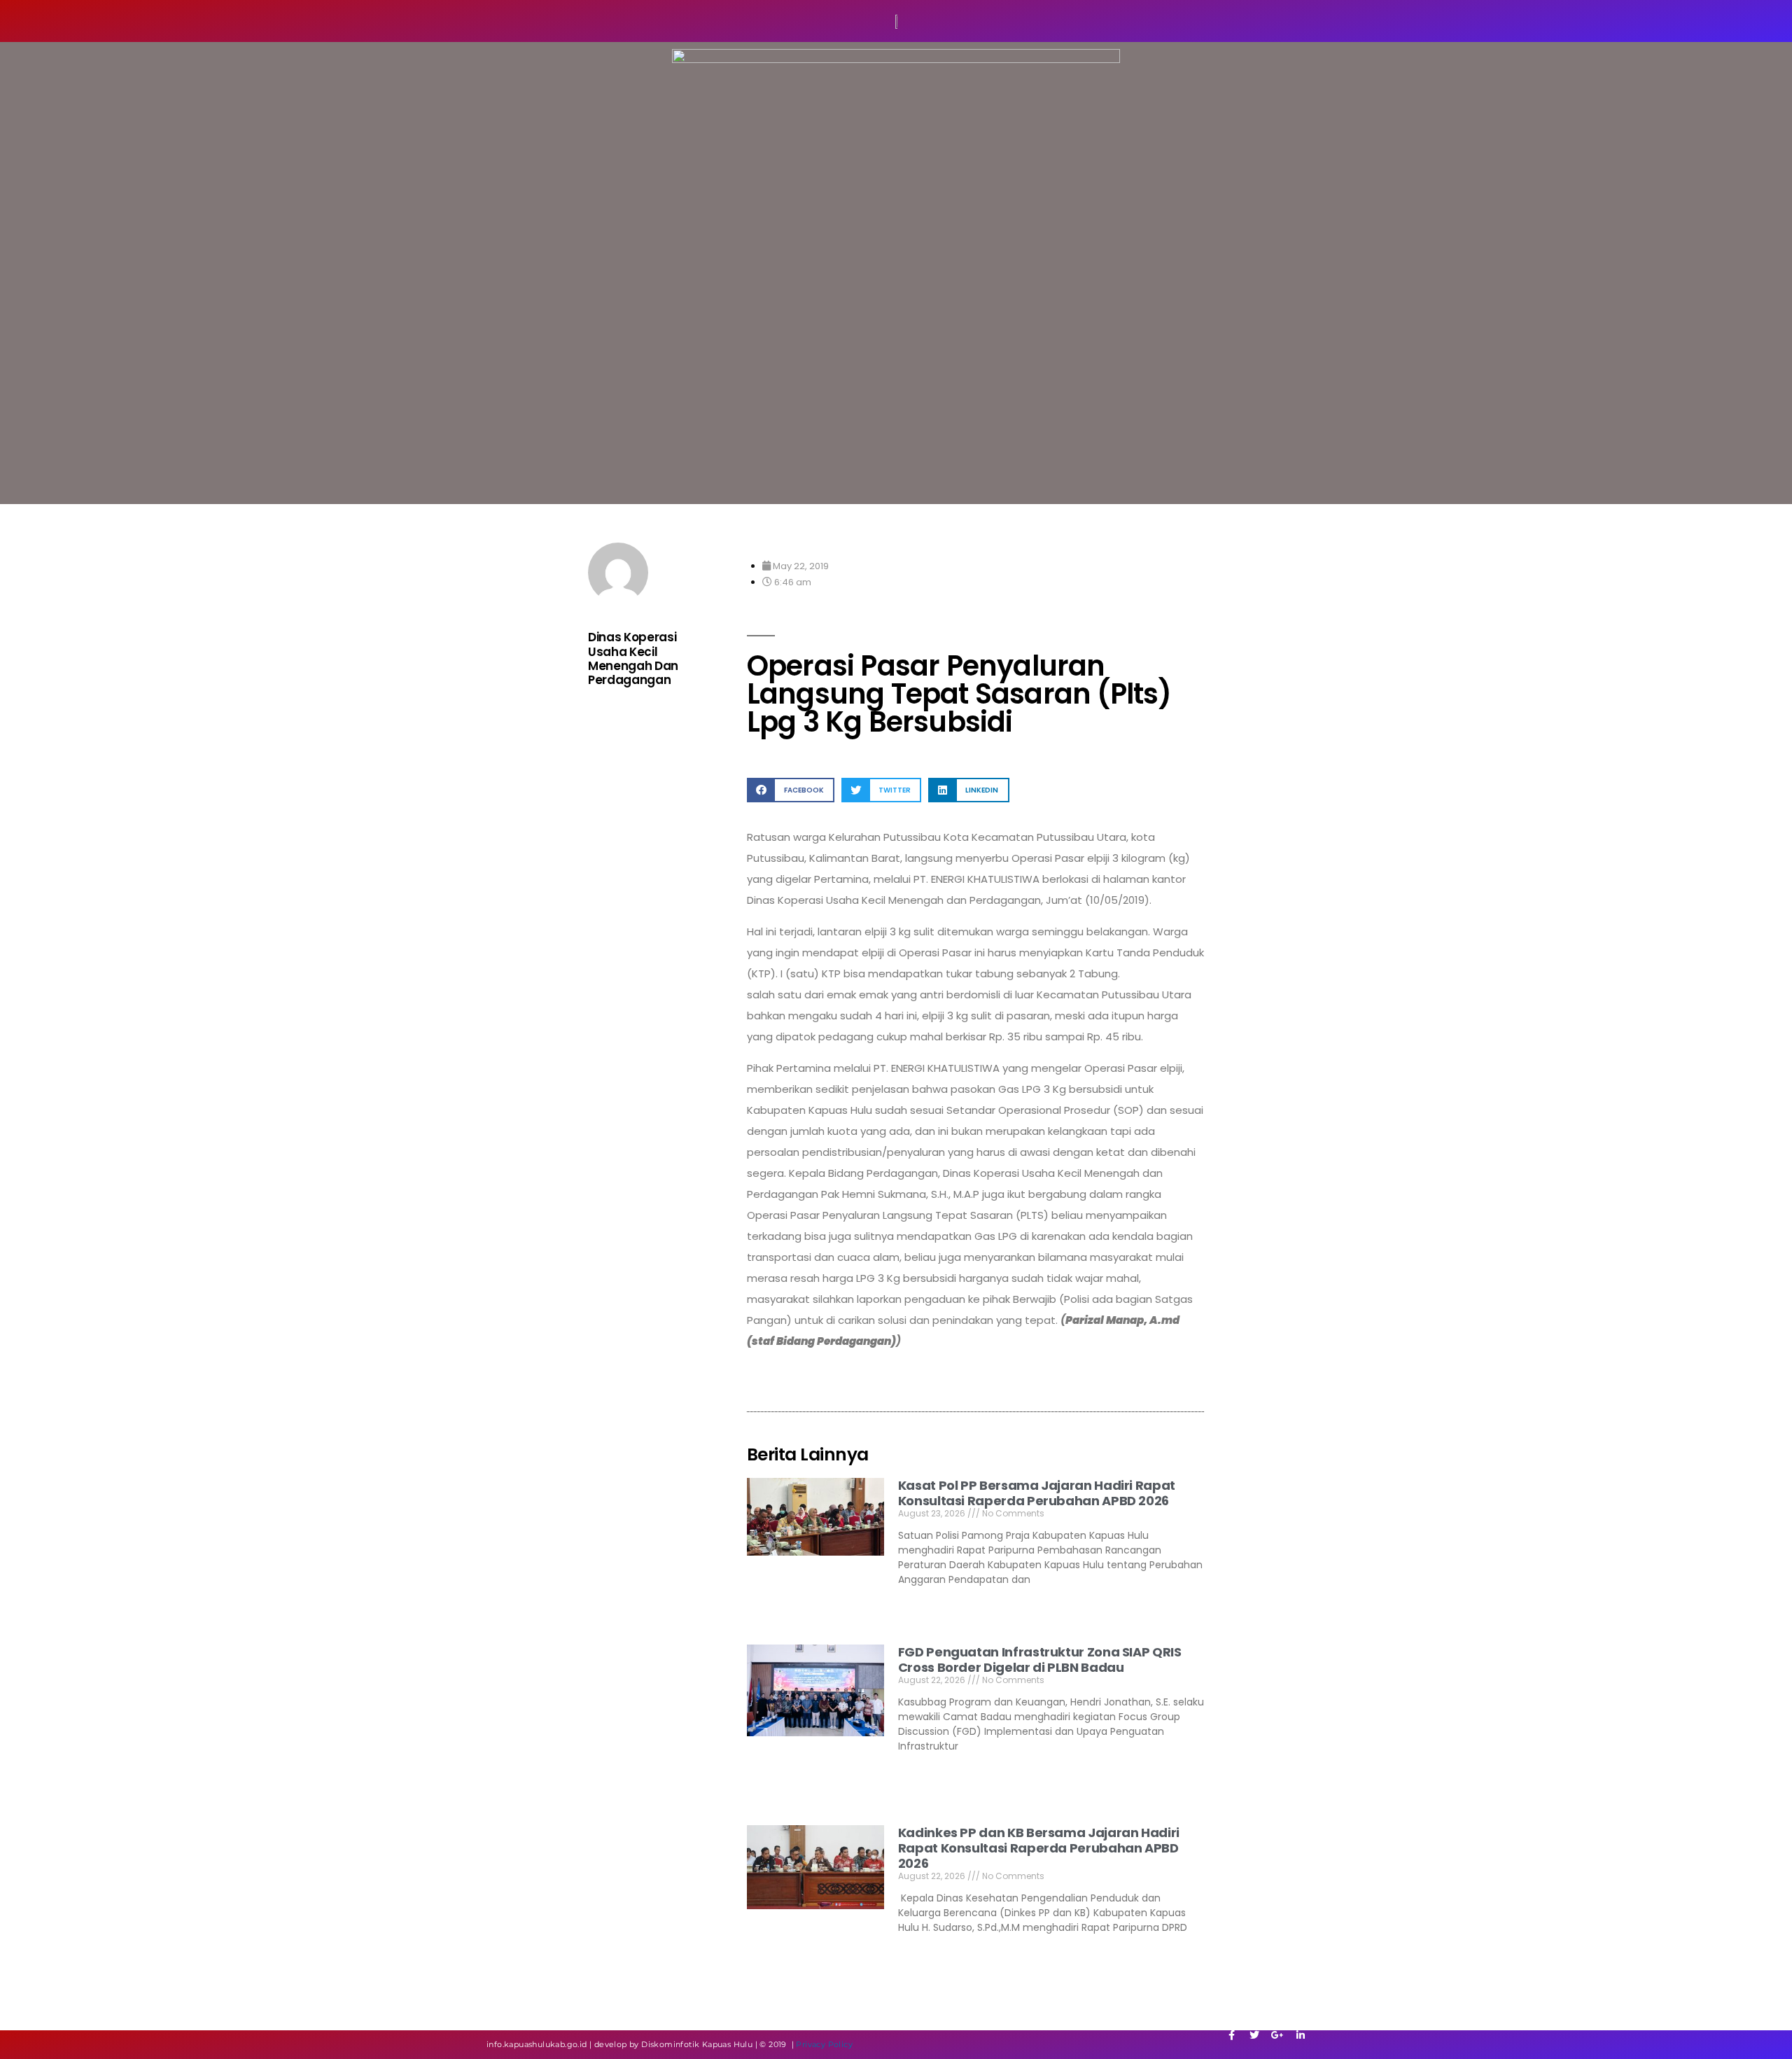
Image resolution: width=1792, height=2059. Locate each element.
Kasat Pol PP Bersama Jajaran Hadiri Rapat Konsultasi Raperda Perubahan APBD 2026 (1037, 1493)
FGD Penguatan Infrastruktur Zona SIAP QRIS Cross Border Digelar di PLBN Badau (1040, 1660)
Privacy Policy (824, 2044)
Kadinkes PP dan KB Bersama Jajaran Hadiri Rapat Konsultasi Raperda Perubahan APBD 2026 (1039, 1848)
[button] (791, 790)
